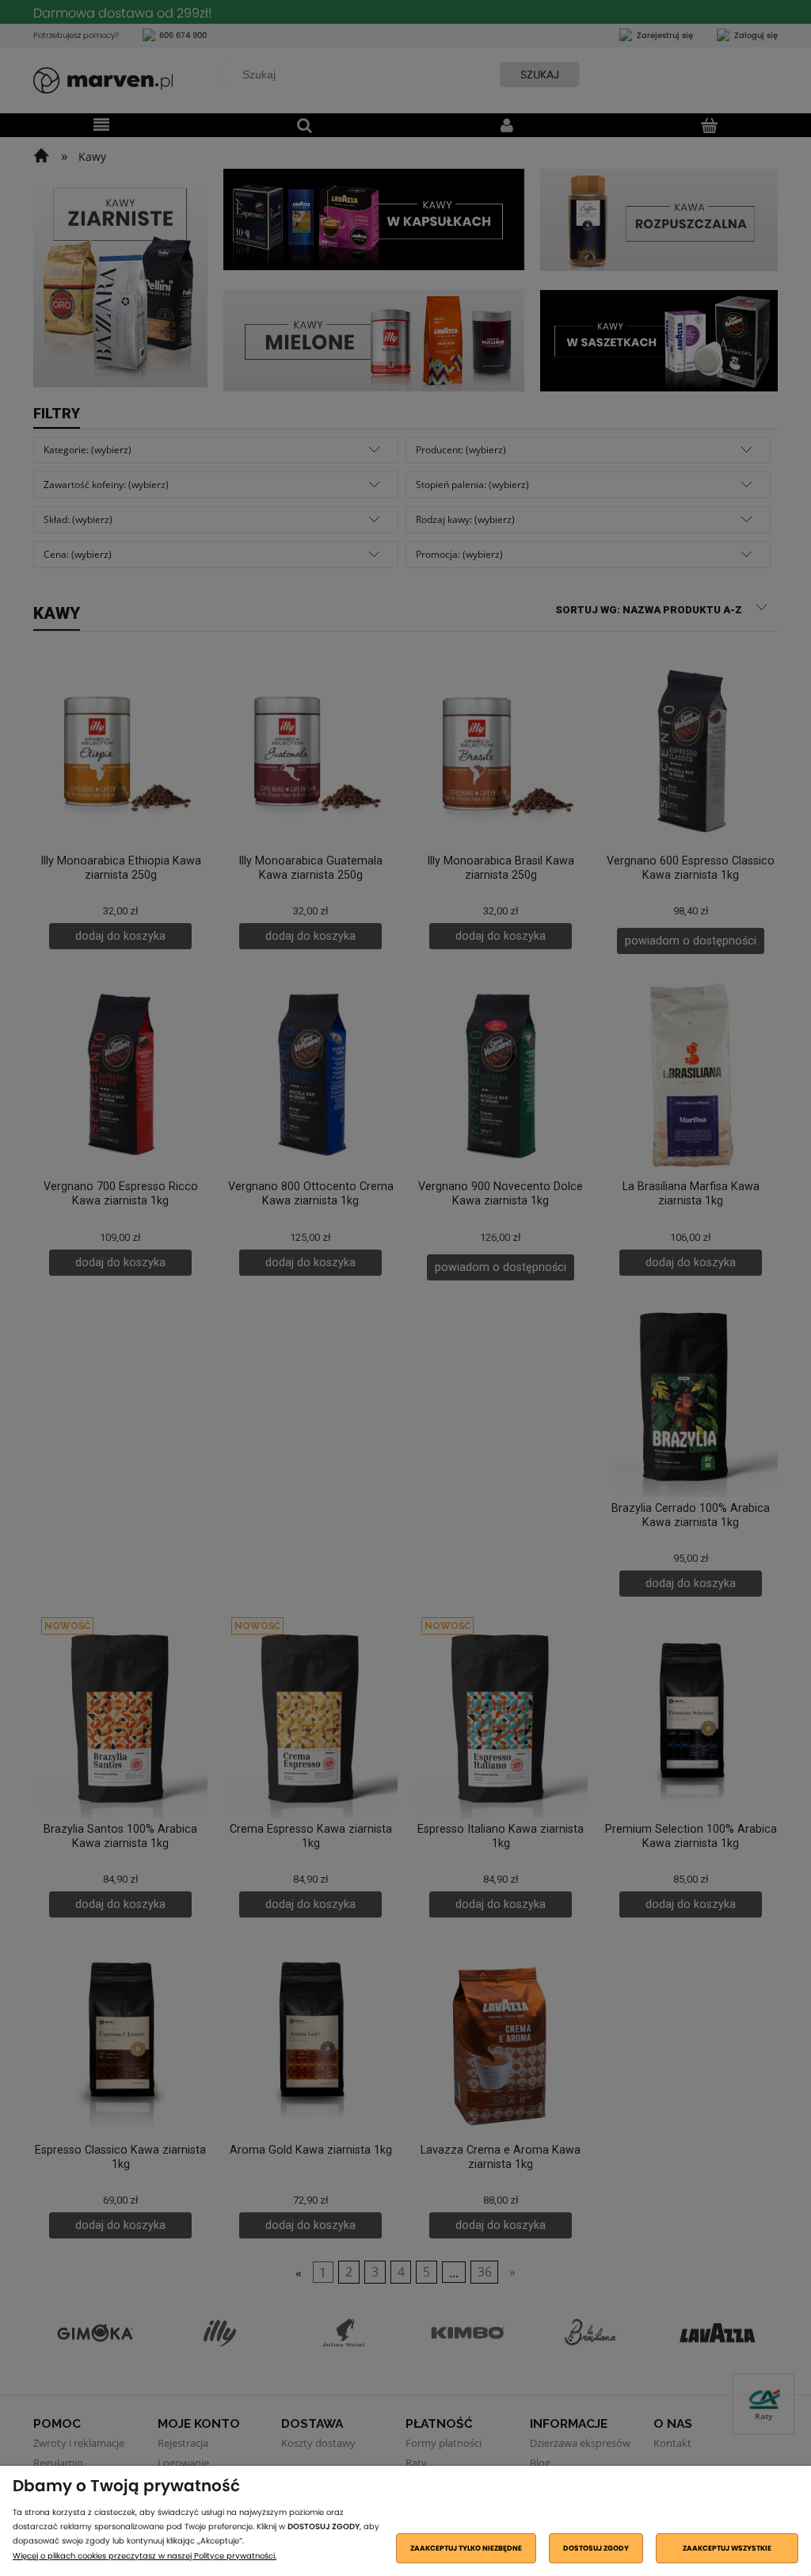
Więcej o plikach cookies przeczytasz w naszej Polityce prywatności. (145, 2556)
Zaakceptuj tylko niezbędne (466, 2548)
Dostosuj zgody (596, 2548)
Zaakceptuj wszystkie (727, 2548)
